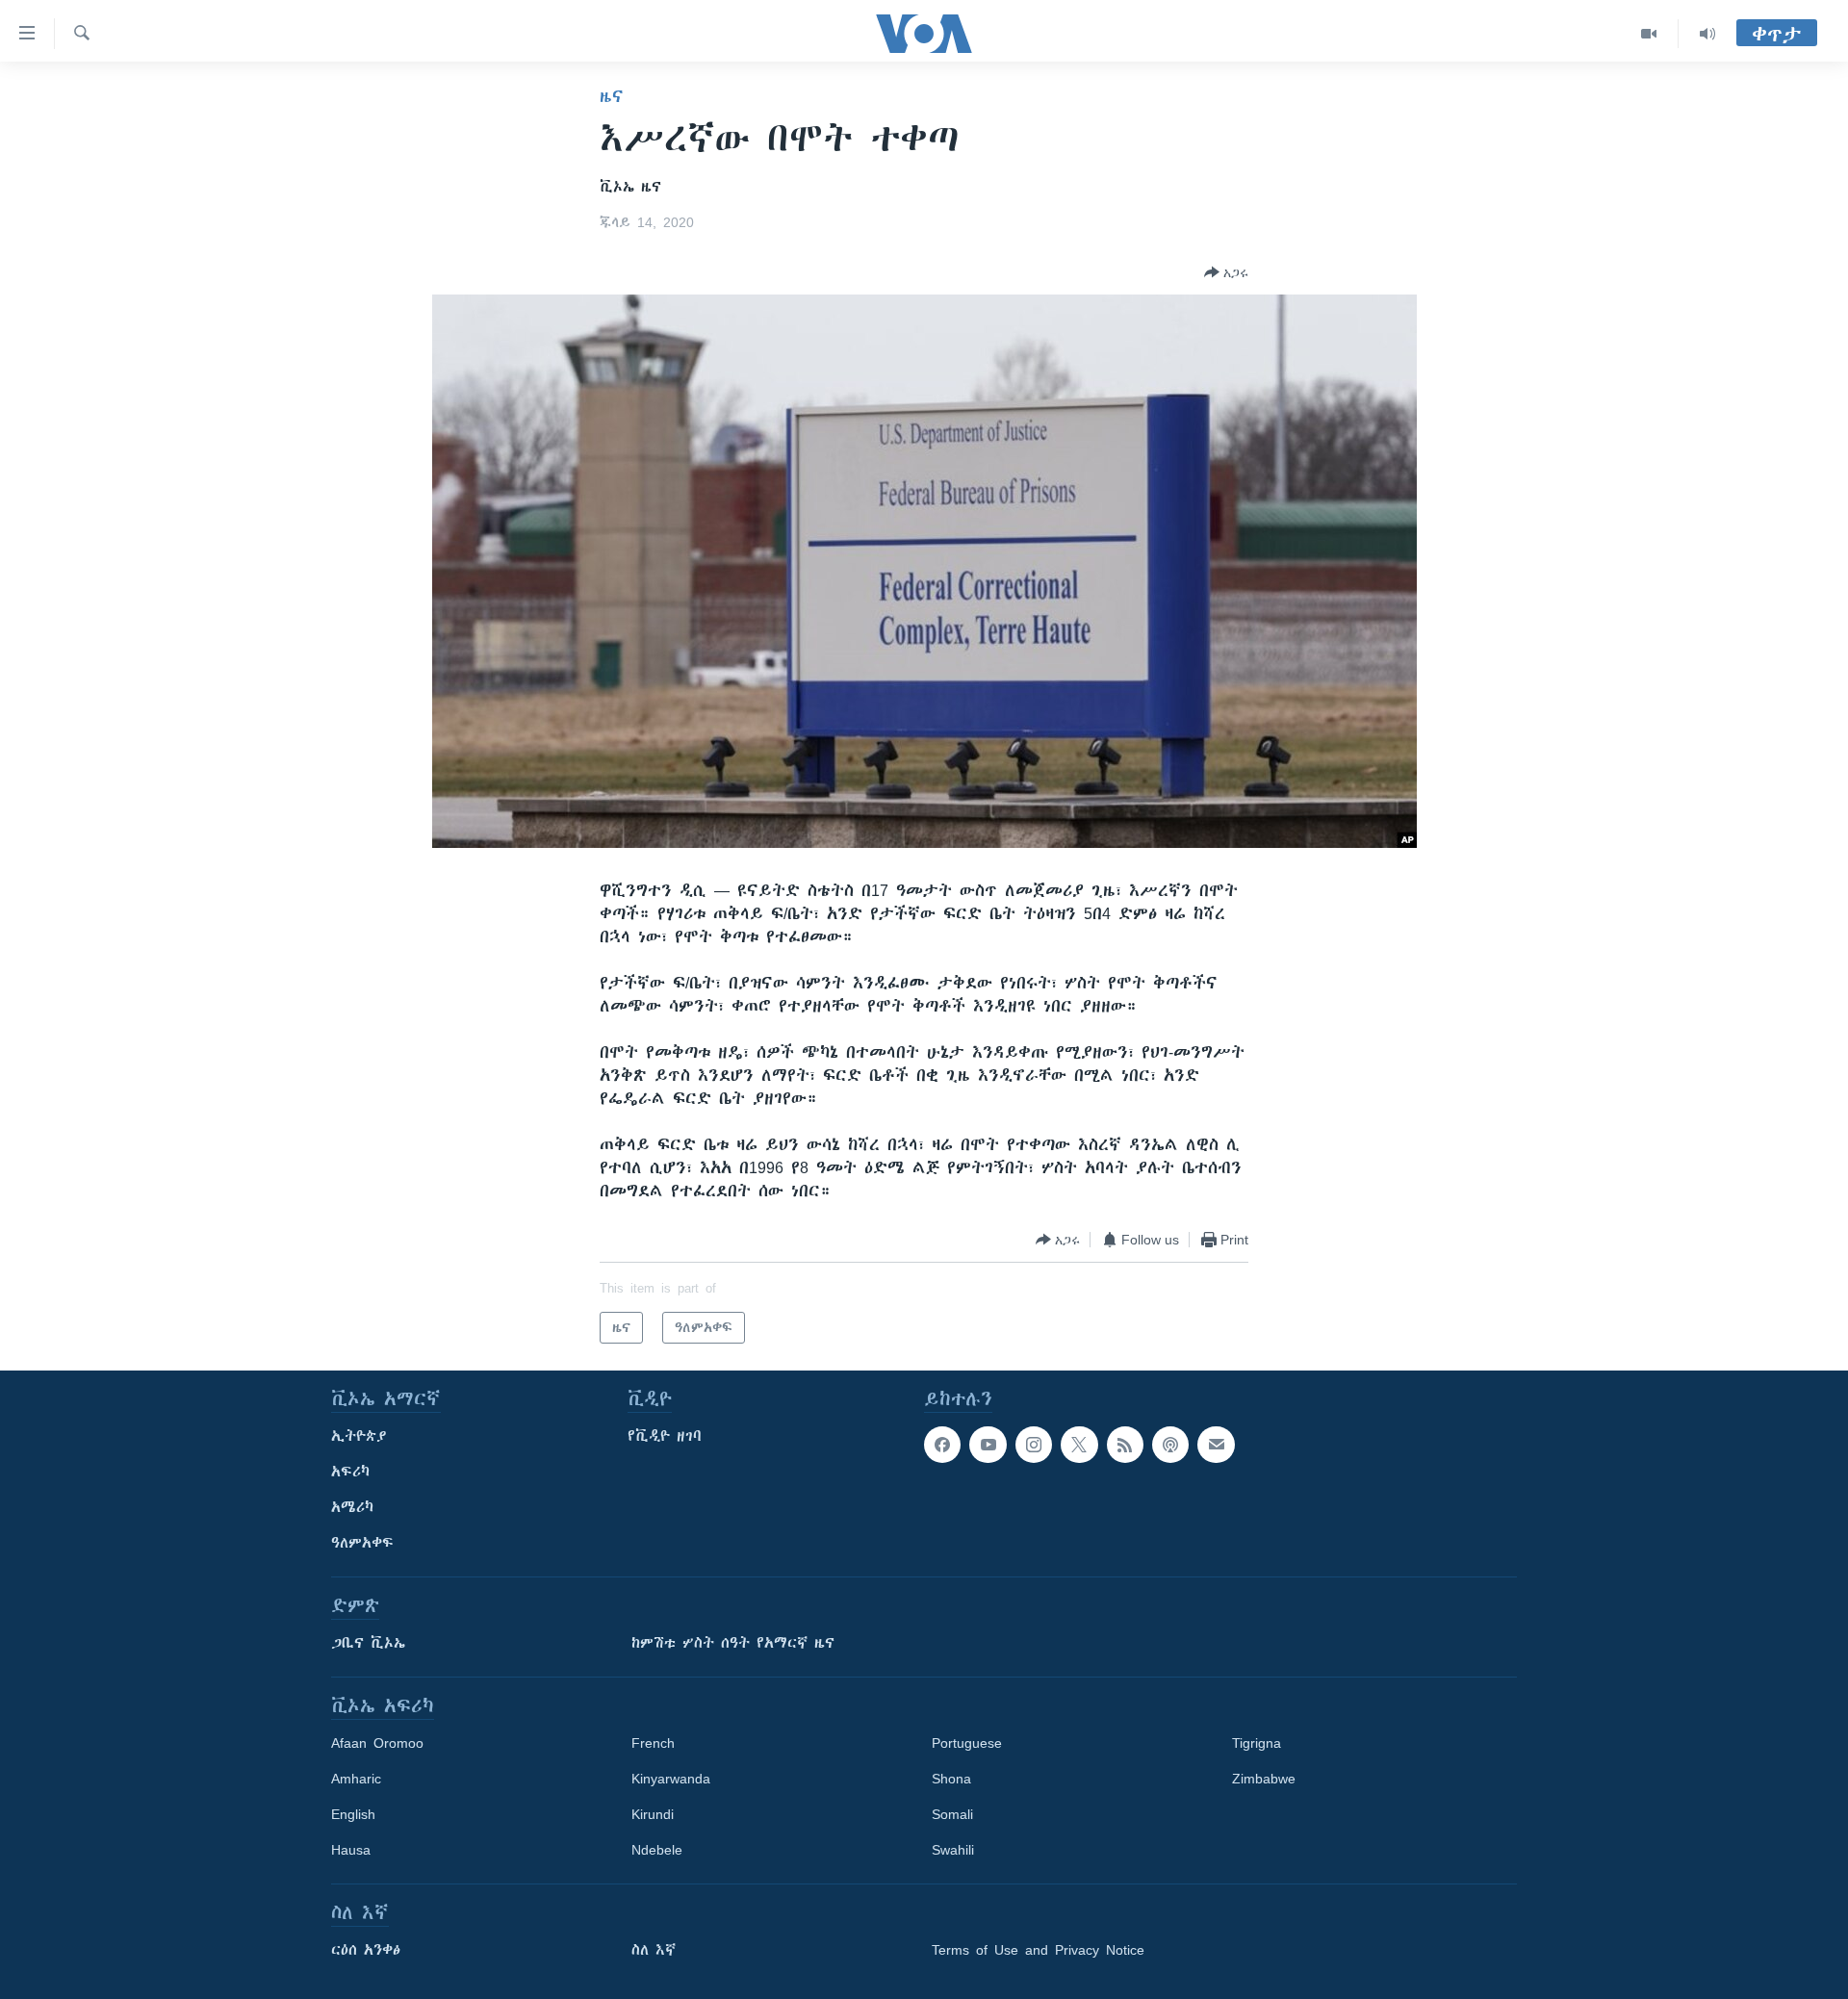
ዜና (612, 96)
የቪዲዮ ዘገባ (665, 1436)
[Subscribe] (1216, 1445)
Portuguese (967, 1743)
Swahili (953, 1850)
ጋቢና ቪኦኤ (368, 1643)
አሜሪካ (352, 1507)
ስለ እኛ (654, 1950)
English (353, 1814)
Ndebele (657, 1850)
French (653, 1743)
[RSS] (1125, 1445)
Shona (951, 1779)
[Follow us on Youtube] (988, 1445)
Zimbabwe (1264, 1779)
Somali (952, 1814)
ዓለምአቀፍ (362, 1543)
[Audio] (1707, 34)
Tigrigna (1257, 1743)
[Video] (1649, 34)
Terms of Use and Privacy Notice (1038, 1950)
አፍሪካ (350, 1472)
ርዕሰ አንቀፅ (366, 1950)
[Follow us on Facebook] (942, 1445)
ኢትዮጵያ (359, 1436)
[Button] (1226, 272)
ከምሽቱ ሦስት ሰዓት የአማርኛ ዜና (733, 1643)
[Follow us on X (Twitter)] (1079, 1445)
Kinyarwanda (671, 1779)
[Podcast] (1170, 1445)
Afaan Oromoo (377, 1743)
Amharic (356, 1779)
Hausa (351, 1850)
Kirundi (653, 1814)
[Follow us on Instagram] (1034, 1445)
